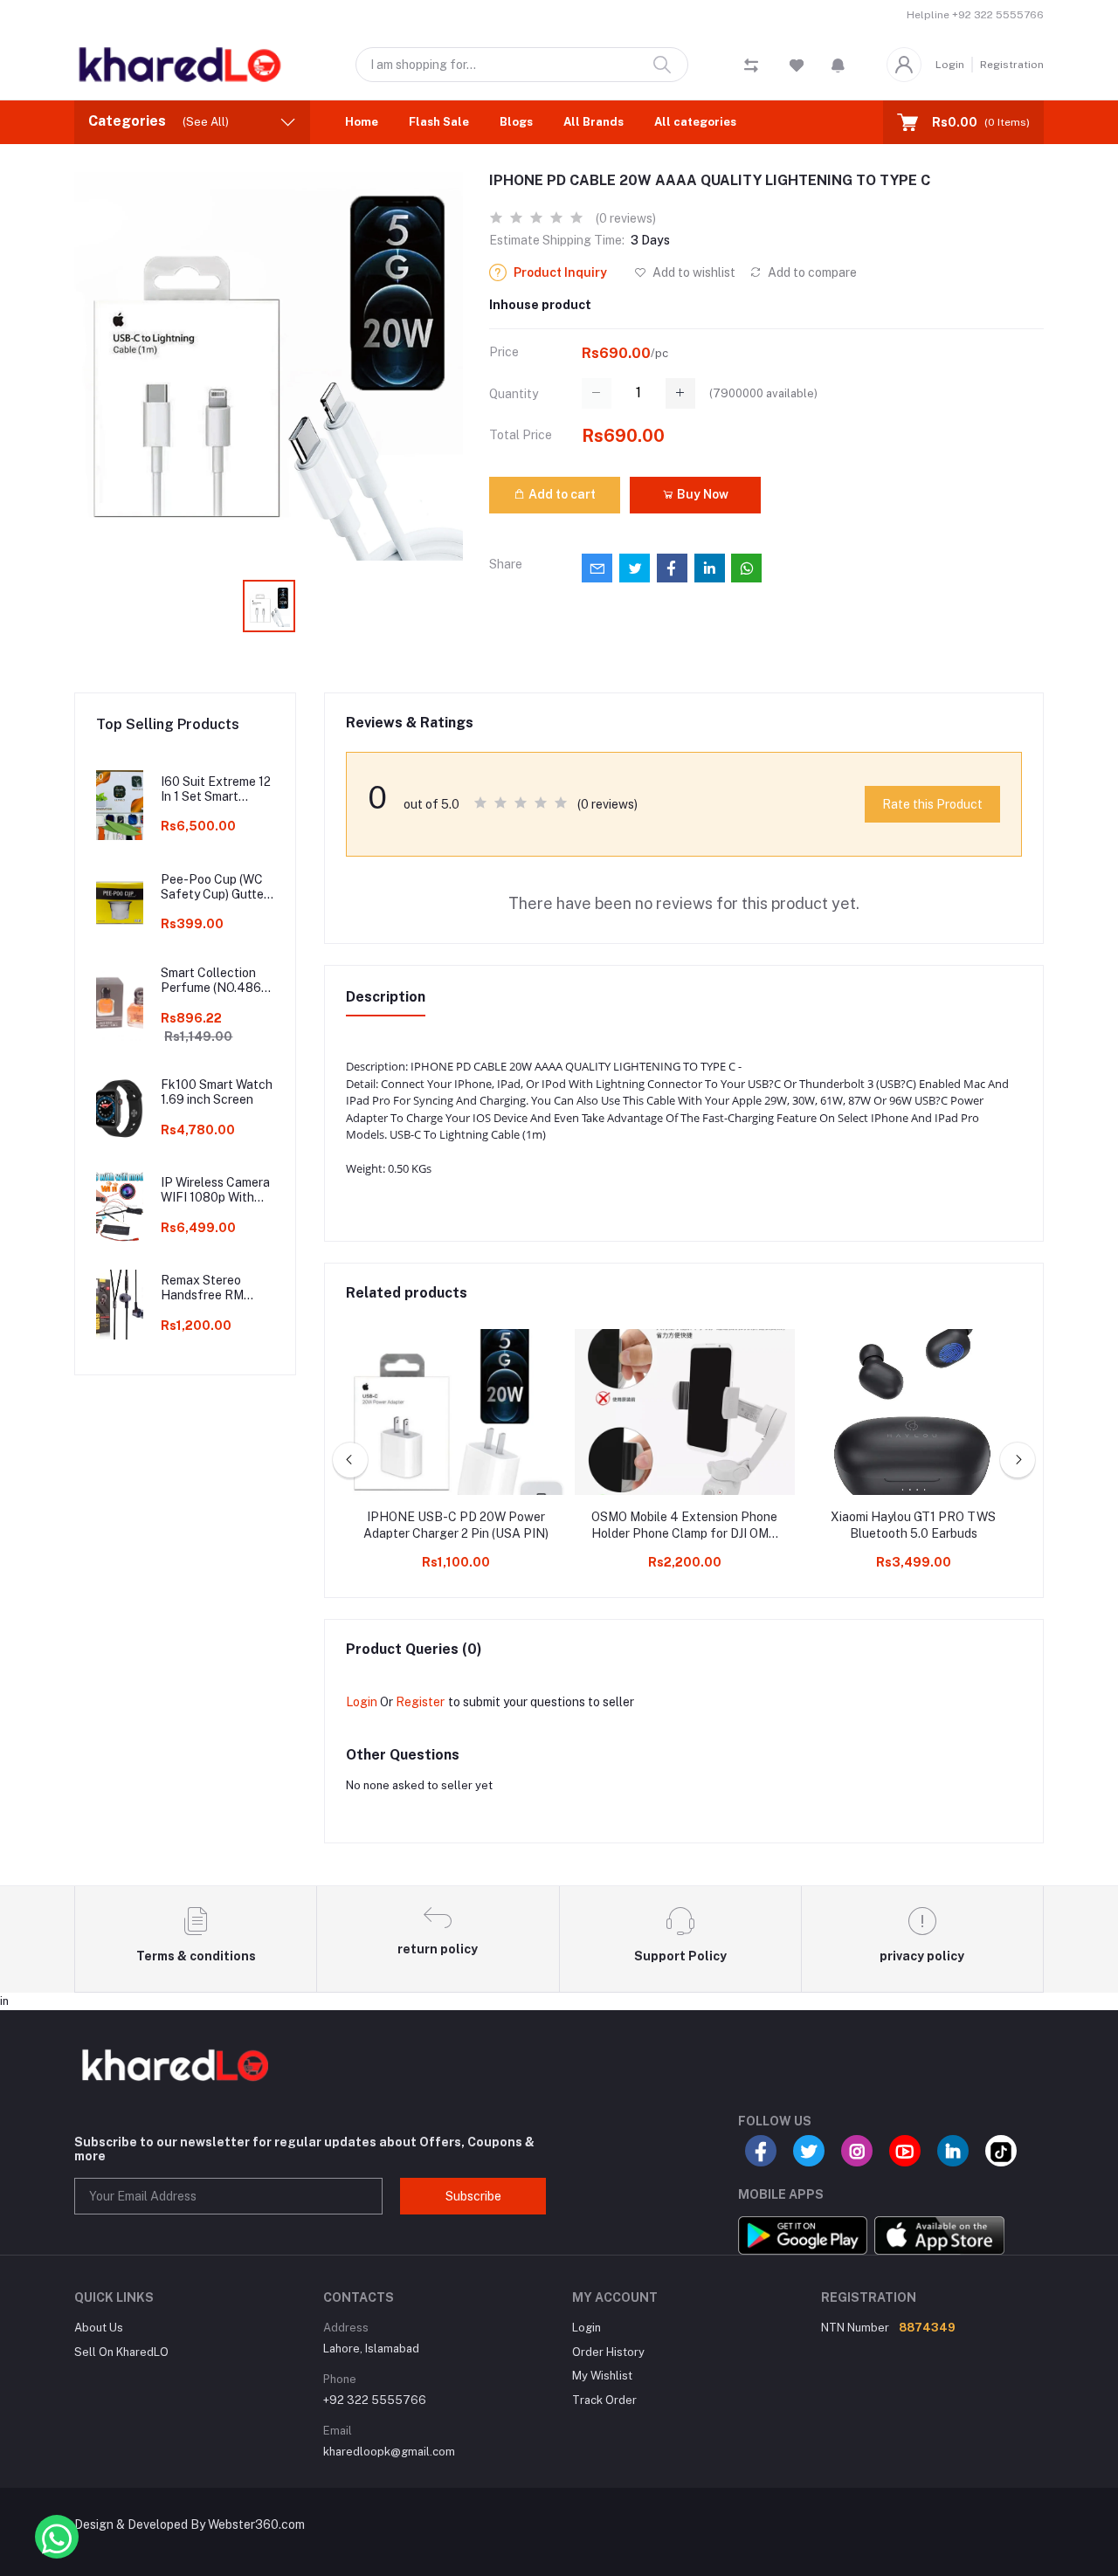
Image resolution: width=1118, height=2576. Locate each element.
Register (420, 1702)
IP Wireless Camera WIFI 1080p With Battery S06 (215, 1190)
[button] (838, 65)
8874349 (927, 2328)
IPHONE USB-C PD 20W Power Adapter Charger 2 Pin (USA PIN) (456, 1526)
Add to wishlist (693, 272)
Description (386, 997)
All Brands (594, 122)
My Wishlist (602, 2376)
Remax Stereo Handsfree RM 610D (202, 1288)
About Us (99, 2328)
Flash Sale (439, 122)
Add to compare (811, 272)
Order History (608, 2352)
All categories (695, 122)
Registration (1012, 65)
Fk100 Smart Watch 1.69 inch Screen (217, 1092)
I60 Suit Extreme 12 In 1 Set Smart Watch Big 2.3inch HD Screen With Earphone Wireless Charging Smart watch (216, 789)
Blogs (516, 122)
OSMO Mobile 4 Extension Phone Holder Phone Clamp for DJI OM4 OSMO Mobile (684, 1526)
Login (950, 65)
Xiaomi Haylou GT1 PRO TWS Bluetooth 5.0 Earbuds (913, 1526)
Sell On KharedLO (121, 2352)
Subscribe (473, 2196)
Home (362, 122)
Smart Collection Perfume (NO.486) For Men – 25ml (213, 981)
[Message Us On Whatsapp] (57, 2537)
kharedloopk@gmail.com (389, 2452)
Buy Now (701, 494)
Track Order (604, 2400)
